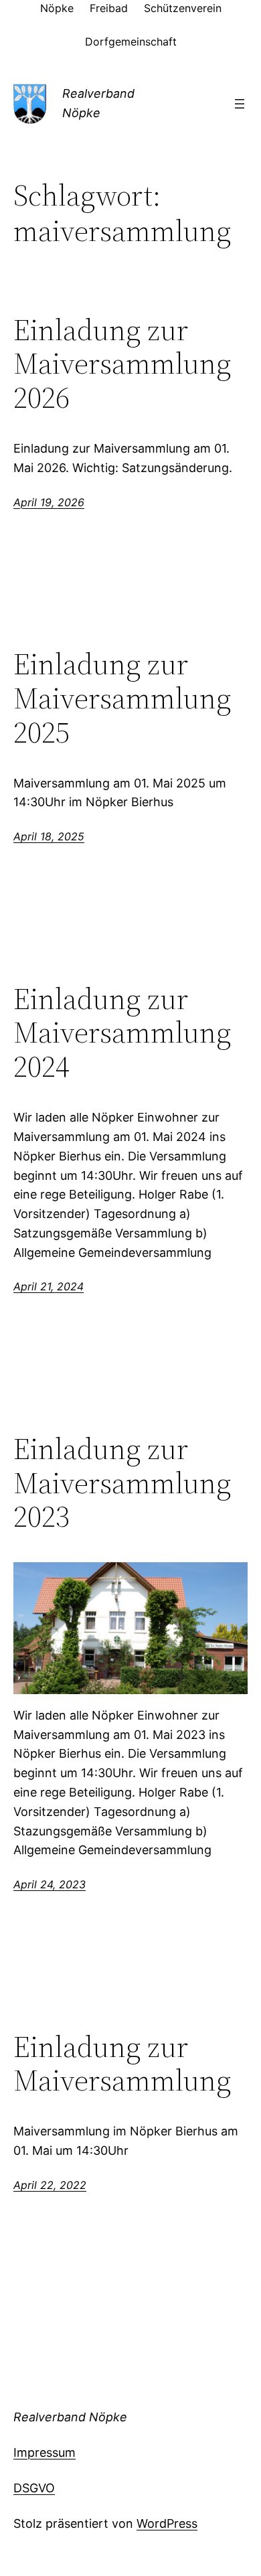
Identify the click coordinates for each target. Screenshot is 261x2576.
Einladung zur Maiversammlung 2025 (122, 698)
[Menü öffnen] (240, 104)
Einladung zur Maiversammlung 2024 (122, 1033)
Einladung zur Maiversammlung (122, 2064)
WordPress (167, 2523)
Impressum (45, 2452)
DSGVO (34, 2488)
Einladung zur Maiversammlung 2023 (122, 1483)
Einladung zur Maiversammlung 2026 (122, 364)
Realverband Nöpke (70, 2417)
